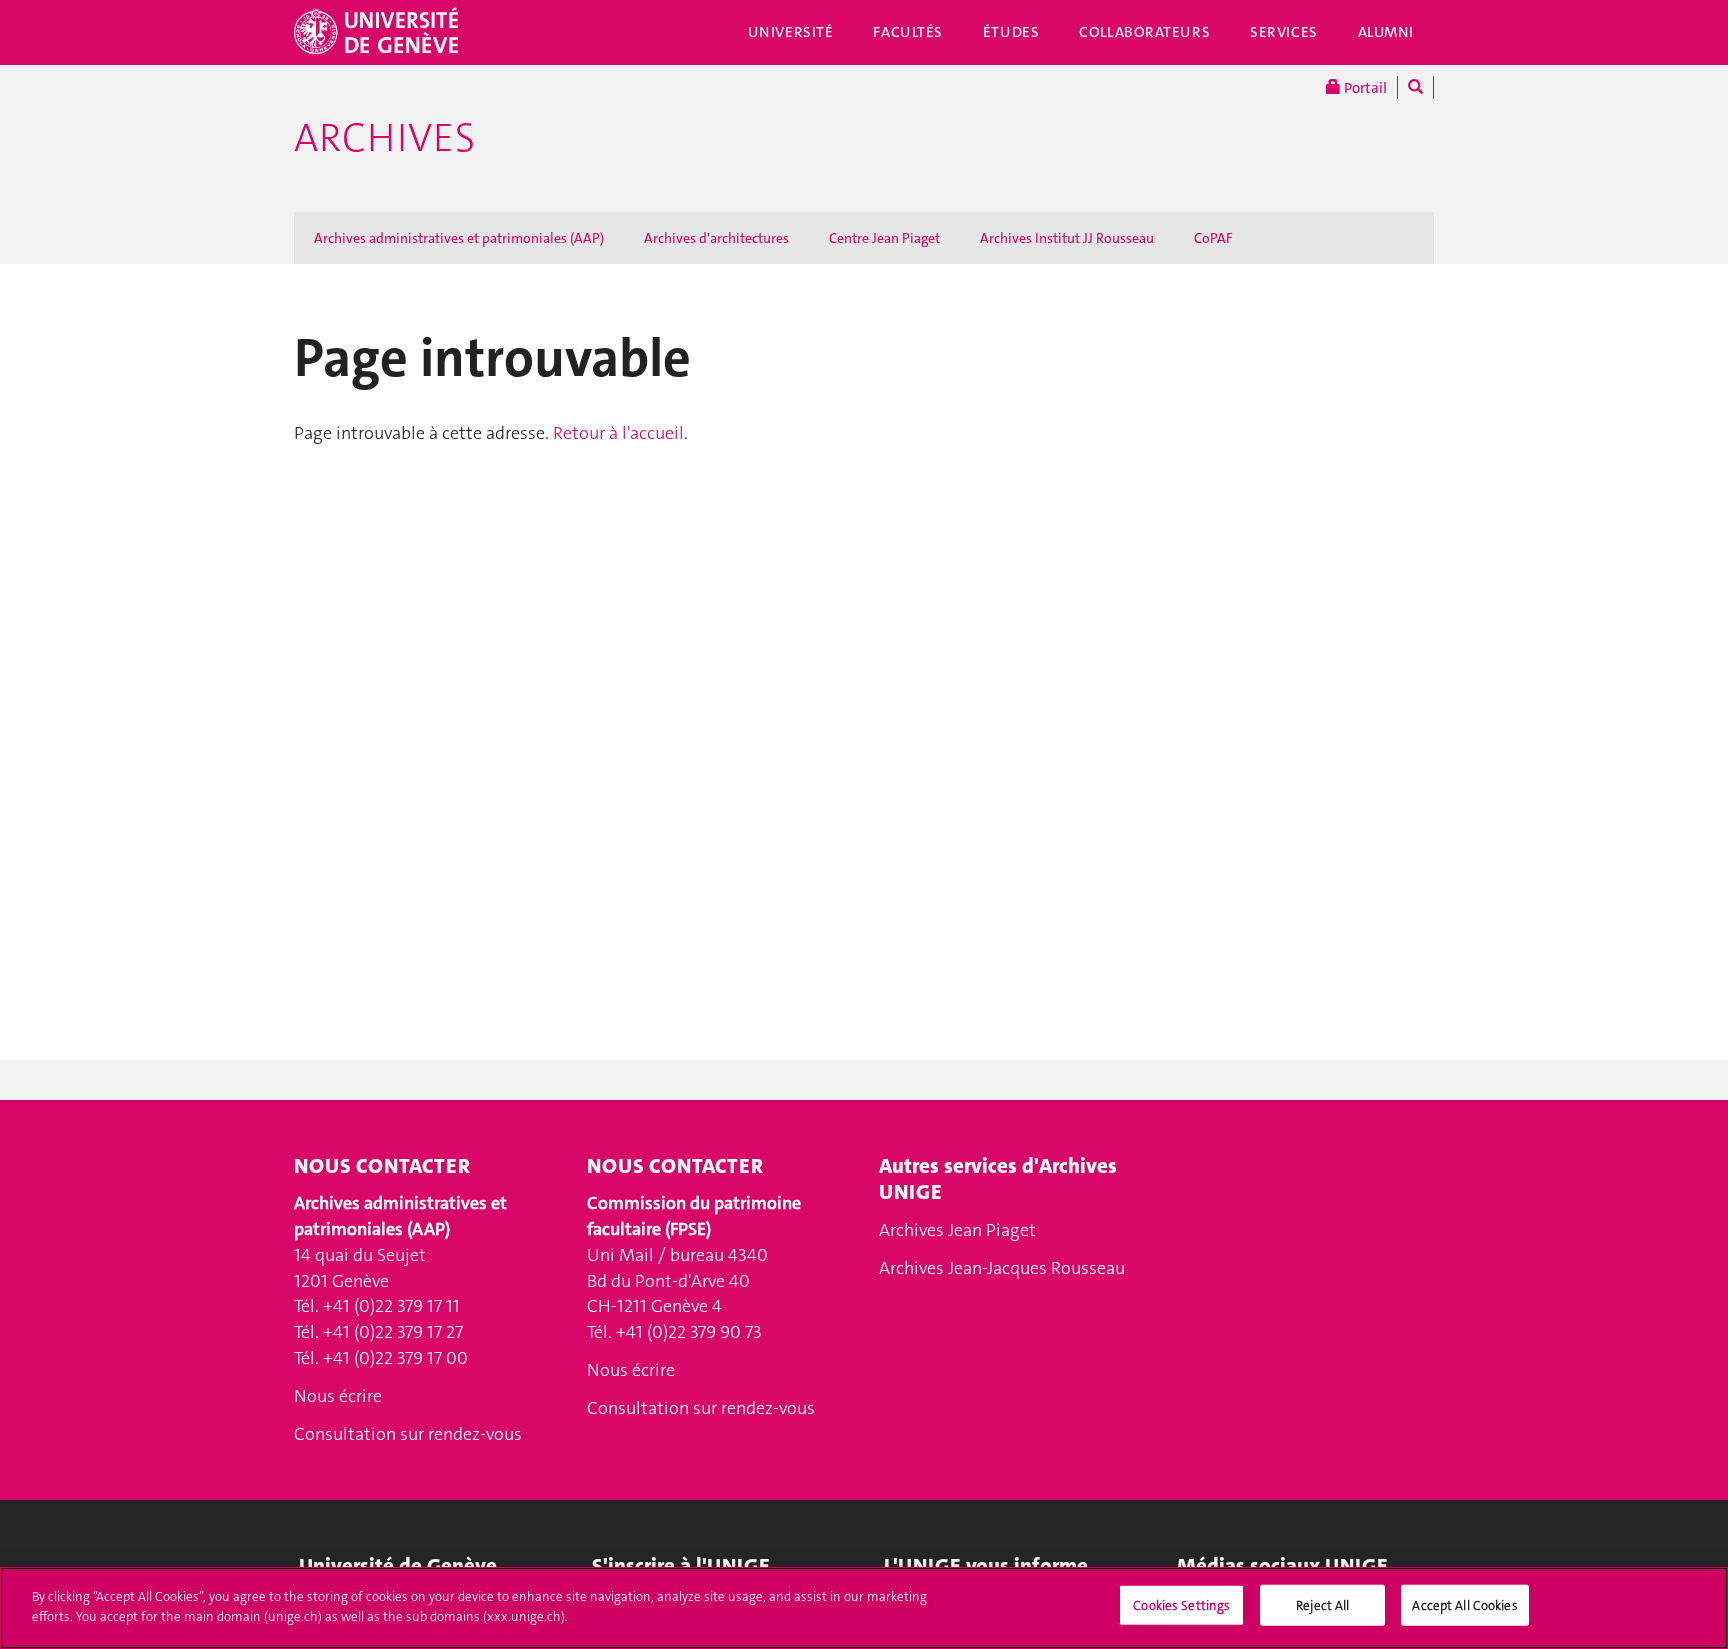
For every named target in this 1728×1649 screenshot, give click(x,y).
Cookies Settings (1181, 1605)
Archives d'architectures (716, 238)
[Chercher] (1415, 87)
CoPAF (1213, 238)
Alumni (1386, 32)
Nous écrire (338, 1396)
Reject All (1322, 1605)
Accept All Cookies (1464, 1605)
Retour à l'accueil (618, 433)
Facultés (908, 32)
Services (1284, 32)
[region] (864, 1608)
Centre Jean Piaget (884, 238)
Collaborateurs (1144, 32)
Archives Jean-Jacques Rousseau (1002, 1268)
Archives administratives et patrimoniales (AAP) (459, 238)
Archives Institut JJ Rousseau (1067, 238)
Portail (1364, 88)
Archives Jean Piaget (957, 1230)
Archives (384, 138)
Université (791, 32)
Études (1011, 32)
